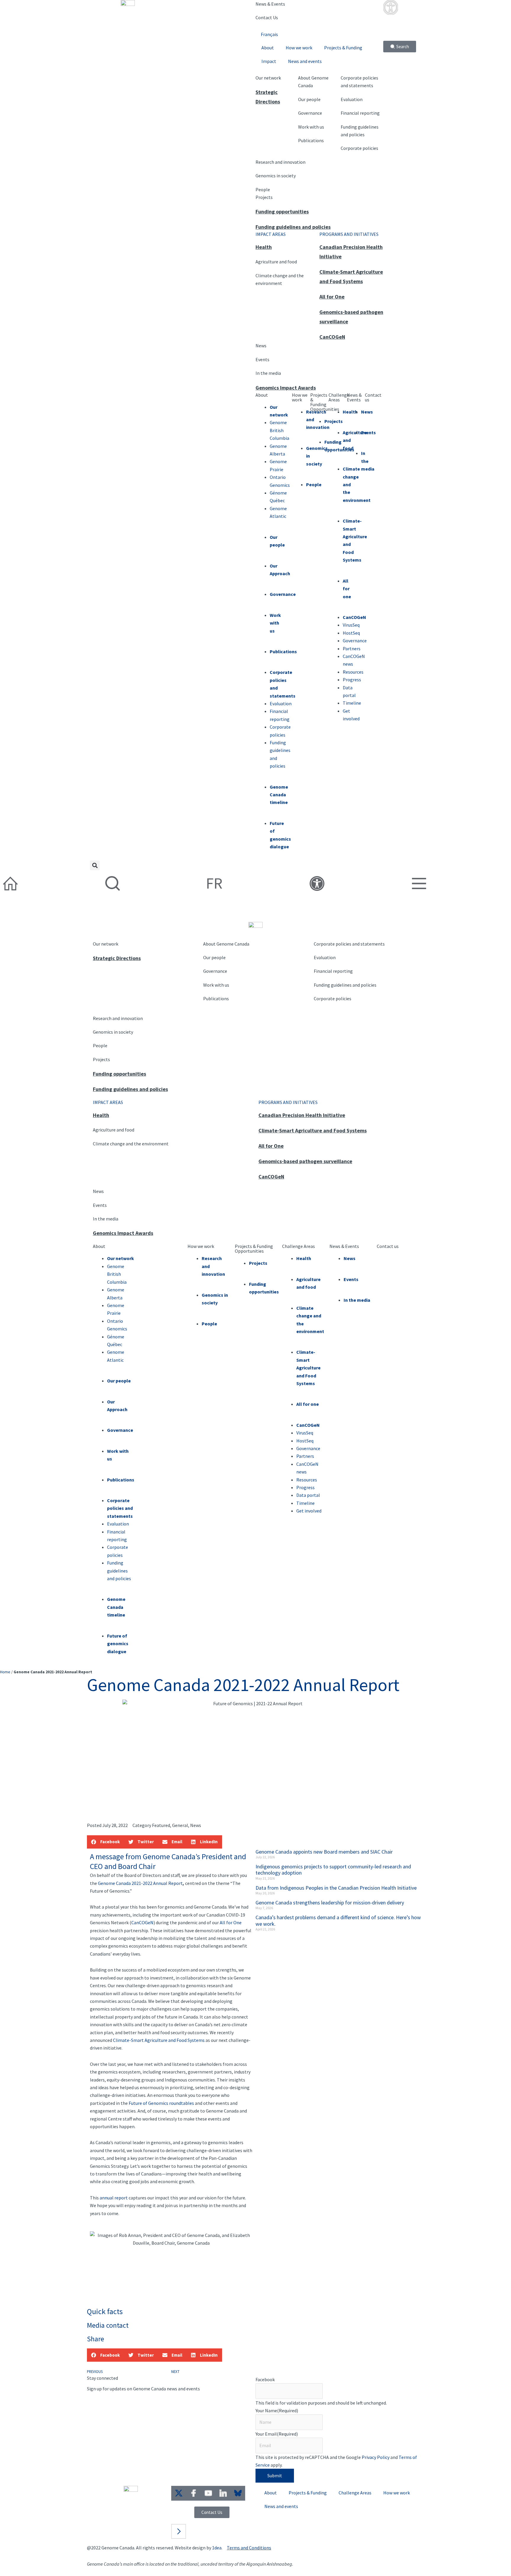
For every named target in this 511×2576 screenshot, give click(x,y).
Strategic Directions (117, 958)
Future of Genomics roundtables (161, 2103)
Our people (309, 99)
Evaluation (352, 99)
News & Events (270, 4)
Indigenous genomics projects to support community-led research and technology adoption (333, 1870)
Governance (310, 113)
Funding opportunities (282, 211)
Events (262, 359)
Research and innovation (280, 162)
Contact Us (267, 17)
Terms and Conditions (249, 2548)
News (261, 346)
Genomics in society (276, 176)
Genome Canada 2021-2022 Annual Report (140, 1883)
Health (264, 247)
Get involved (309, 1511)
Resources (307, 1480)
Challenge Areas (339, 397)
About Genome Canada (226, 944)
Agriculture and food (276, 262)
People (263, 189)
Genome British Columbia (117, 1274)
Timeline (305, 1503)
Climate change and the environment (131, 1144)
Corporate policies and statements (349, 944)
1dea (217, 2548)
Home (5, 1672)
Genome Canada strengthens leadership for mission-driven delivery (330, 1903)
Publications (311, 140)
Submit (275, 2476)
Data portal (308, 1495)
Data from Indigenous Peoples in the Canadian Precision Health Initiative (336, 1888)
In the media (268, 373)
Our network (268, 78)
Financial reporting (360, 113)
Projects (264, 197)
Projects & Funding (343, 48)
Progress (305, 1487)
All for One (332, 297)
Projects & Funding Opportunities (325, 402)
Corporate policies (359, 148)
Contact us (373, 397)
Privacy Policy (376, 2457)
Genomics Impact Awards (286, 388)
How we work (299, 48)
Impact (269, 61)
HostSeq (305, 1441)
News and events (305, 61)
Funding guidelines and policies (293, 227)
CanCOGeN (332, 337)
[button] (95, 865)
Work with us (311, 127)
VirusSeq (305, 1433)
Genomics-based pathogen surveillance (305, 1161)
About (268, 48)
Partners (305, 1456)
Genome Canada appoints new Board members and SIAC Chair (324, 1852)
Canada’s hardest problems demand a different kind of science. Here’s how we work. (338, 1921)
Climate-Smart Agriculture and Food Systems (313, 1130)
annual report (114, 2198)
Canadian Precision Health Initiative (302, 1115)
